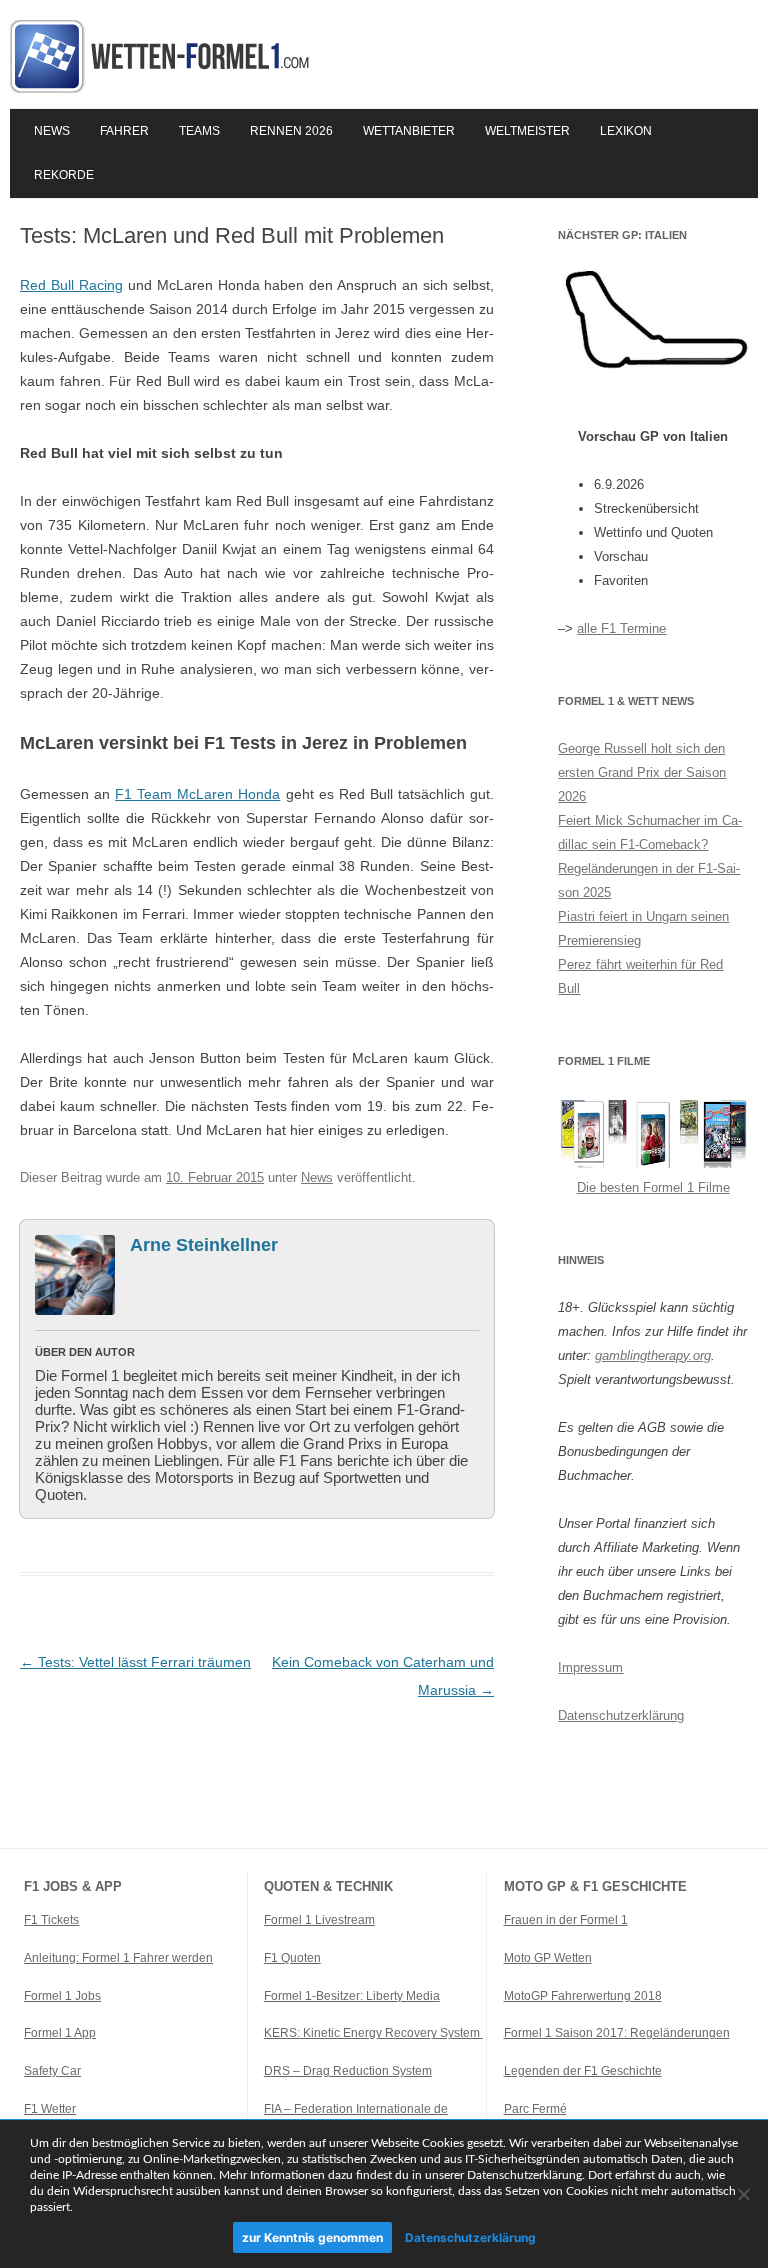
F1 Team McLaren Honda (197, 794)
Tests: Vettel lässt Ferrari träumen (135, 1662)
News (52, 131)
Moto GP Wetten (548, 1958)
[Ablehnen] (743, 2194)
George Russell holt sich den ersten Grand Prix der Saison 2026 (642, 772)
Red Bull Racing (71, 285)
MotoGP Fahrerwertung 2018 (583, 1996)
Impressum (590, 1667)
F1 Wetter (50, 2109)
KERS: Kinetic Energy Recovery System (373, 2033)
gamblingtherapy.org (653, 1355)
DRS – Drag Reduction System (348, 2071)
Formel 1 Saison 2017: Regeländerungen (617, 2033)
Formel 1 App (60, 2033)
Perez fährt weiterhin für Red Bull (640, 976)
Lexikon (626, 131)
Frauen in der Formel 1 (566, 1920)
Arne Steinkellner (204, 1245)
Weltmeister (527, 131)
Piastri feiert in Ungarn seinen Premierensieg (643, 928)
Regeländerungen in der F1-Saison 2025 (649, 880)
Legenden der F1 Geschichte (583, 2071)
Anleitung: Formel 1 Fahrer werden (118, 1958)
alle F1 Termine (621, 628)
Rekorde (64, 175)
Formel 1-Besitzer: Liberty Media (352, 1996)
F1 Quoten (292, 1958)
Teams (199, 131)
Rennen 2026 (291, 131)
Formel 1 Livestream (319, 1920)
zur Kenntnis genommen (312, 2237)
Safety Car (52, 2071)
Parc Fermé (535, 2109)
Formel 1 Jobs (62, 1996)
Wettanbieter (409, 131)
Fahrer (124, 131)
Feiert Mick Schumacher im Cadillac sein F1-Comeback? (650, 832)
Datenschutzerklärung (621, 1715)
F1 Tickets (51, 1920)
